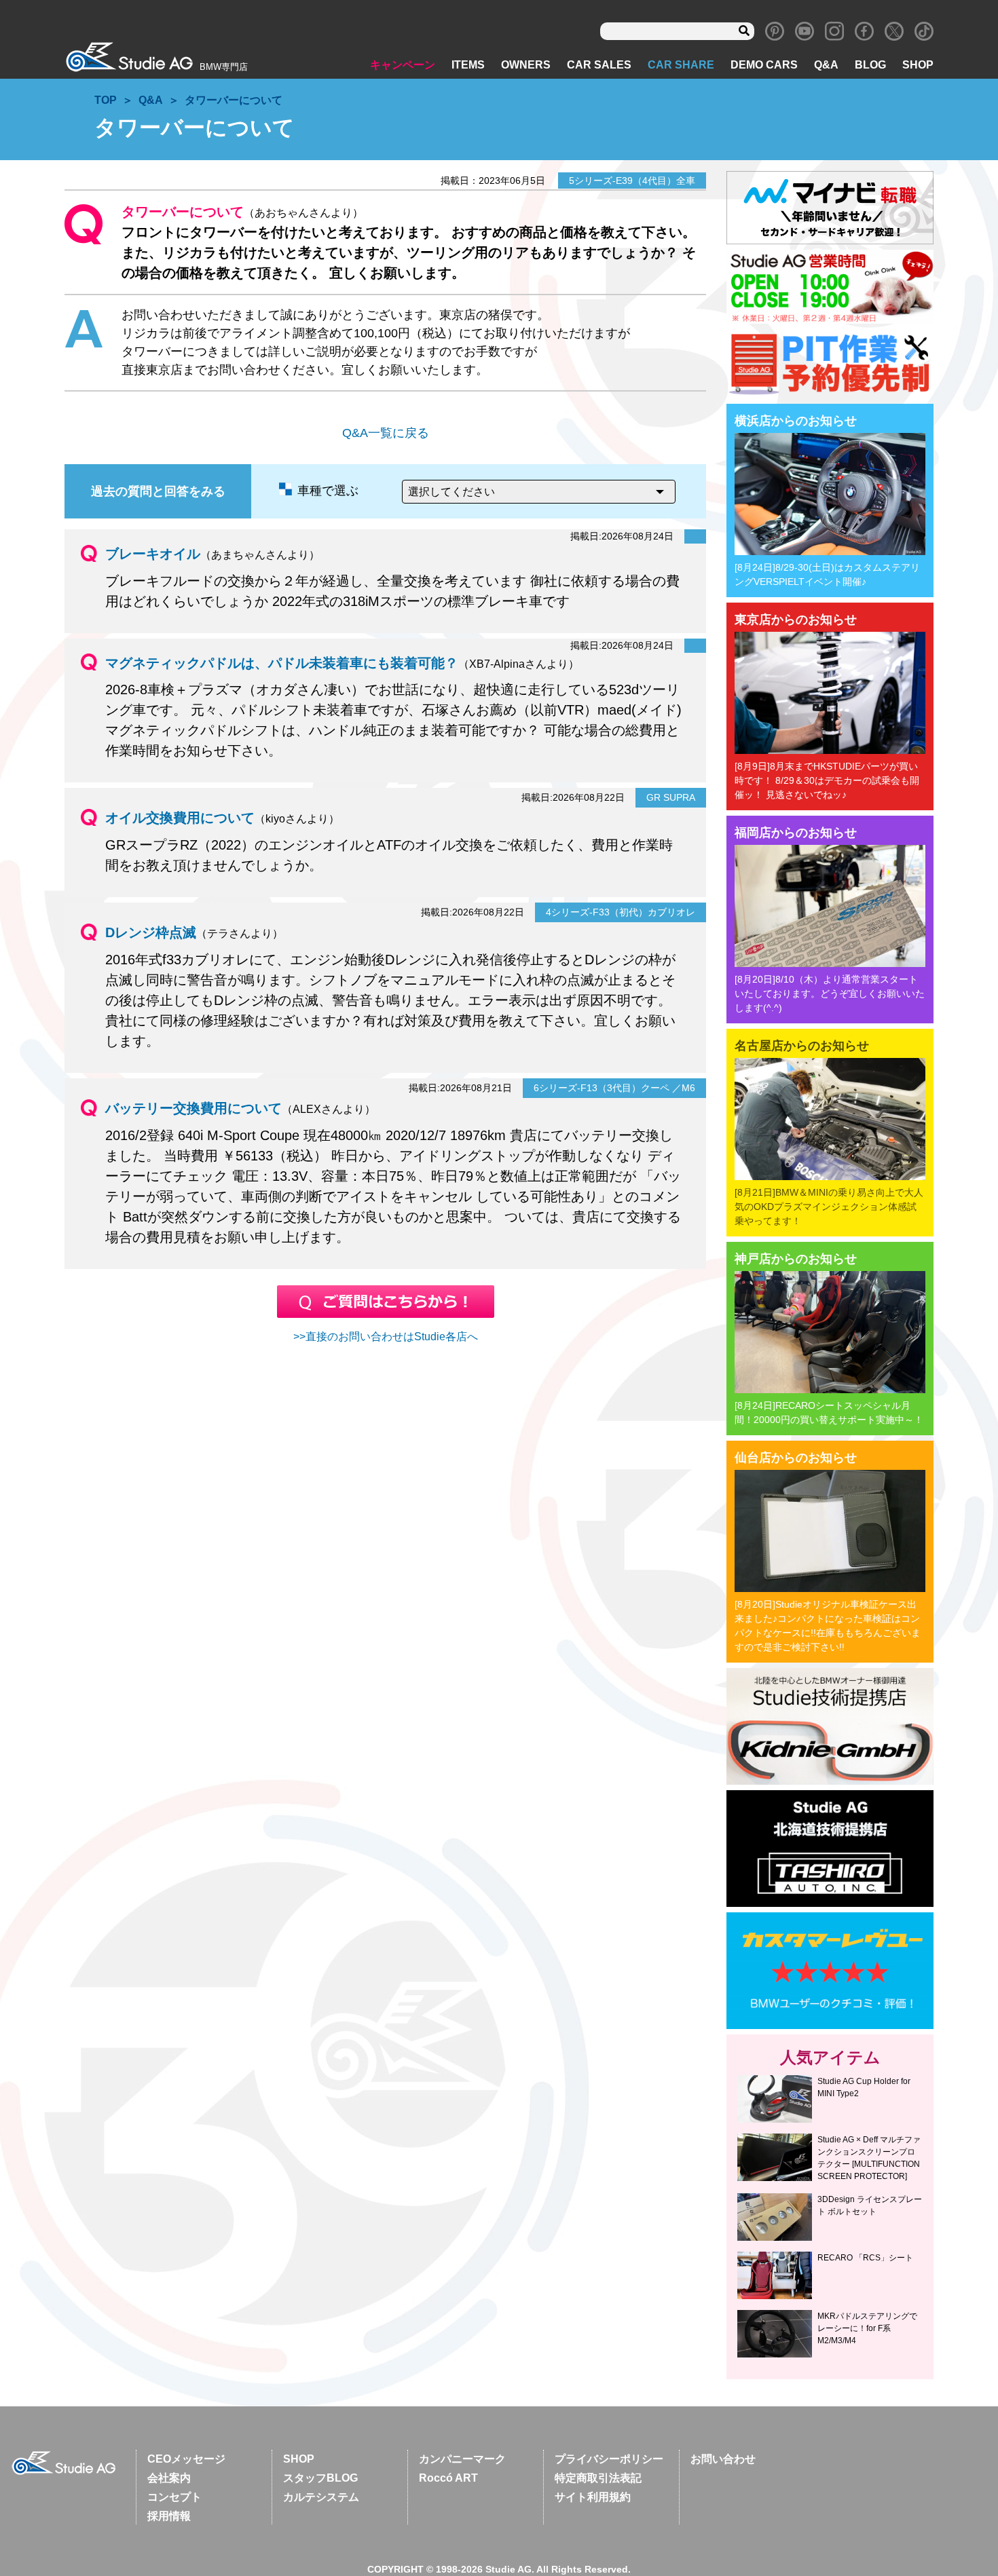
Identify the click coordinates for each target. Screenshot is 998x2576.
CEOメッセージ (186, 2459)
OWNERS (526, 65)
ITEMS (468, 65)
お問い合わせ (723, 2459)
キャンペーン (403, 65)
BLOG (870, 65)
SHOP (918, 65)
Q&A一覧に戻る (386, 433)
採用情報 (169, 2516)
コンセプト (174, 2497)
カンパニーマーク (462, 2459)
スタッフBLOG (320, 2478)
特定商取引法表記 (598, 2478)
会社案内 (169, 2478)
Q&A (826, 65)
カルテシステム (321, 2497)
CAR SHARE (681, 65)
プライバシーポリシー (609, 2459)
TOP (106, 100)
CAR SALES (599, 65)
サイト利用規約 (593, 2497)
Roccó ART (448, 2478)
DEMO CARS (764, 65)
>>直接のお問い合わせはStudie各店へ (386, 1337)
